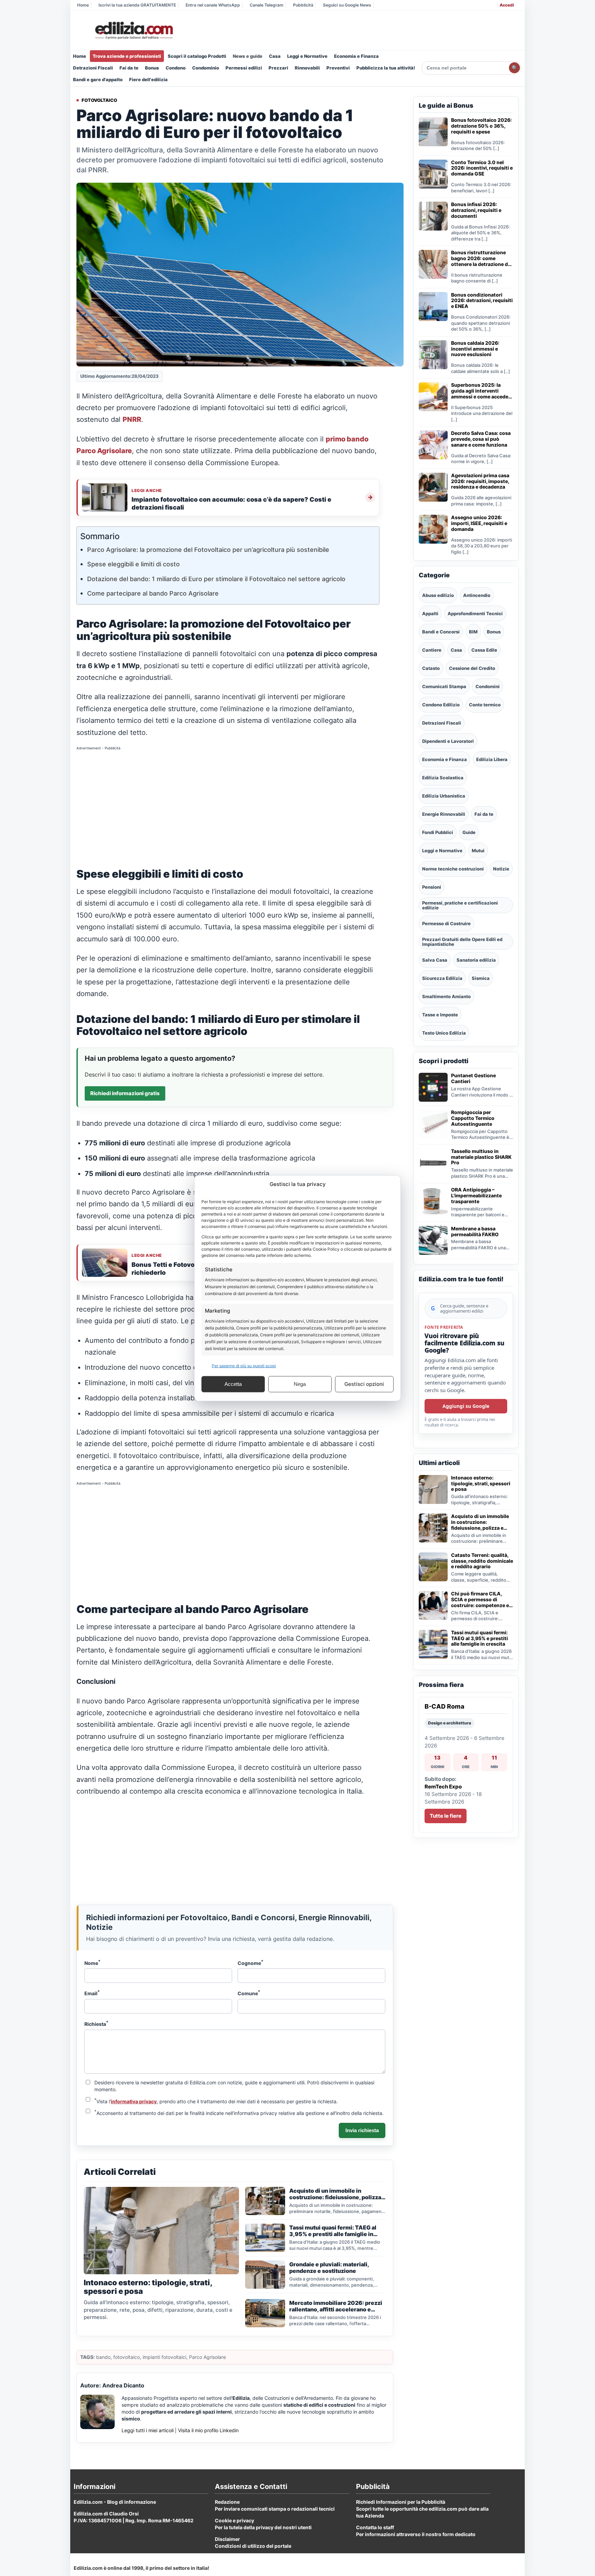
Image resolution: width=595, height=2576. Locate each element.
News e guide (248, 56)
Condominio (206, 68)
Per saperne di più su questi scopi (244, 1365)
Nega (300, 1384)
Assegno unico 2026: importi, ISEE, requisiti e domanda (479, 523)
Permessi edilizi (244, 68)
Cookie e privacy (234, 2520)
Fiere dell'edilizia (148, 79)
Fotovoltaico (99, 100)
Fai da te (129, 68)
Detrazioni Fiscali (93, 68)
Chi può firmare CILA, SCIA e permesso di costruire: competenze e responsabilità (480, 1600)
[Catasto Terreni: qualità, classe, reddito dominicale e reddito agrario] (433, 1567)
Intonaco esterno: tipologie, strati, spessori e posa (481, 1484)
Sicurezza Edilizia (442, 978)
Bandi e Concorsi (441, 632)
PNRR (132, 419)
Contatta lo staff (375, 2527)
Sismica (481, 978)
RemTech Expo (443, 1787)
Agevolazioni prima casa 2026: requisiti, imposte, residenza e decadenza (480, 481)
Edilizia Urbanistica (444, 796)
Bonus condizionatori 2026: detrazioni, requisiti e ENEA (482, 301)
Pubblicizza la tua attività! (386, 68)
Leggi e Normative (307, 56)
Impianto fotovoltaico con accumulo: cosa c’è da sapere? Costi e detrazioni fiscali (231, 503)
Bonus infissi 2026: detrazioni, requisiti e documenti (476, 210)
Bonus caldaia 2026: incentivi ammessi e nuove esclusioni (475, 349)
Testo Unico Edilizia (444, 1033)
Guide (469, 832)
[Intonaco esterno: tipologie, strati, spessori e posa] (433, 1489)
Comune (249, 1993)
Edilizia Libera (492, 759)
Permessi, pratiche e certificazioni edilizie (460, 905)
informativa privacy (134, 2101)
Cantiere (432, 650)
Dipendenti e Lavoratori (448, 741)
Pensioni (432, 887)
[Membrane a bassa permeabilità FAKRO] (433, 1240)
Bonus (152, 68)
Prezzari (278, 68)
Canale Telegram (267, 5)
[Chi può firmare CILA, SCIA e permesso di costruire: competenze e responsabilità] (433, 1605)
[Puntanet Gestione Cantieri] (433, 1087)
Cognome (250, 1963)
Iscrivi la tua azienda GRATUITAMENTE (137, 5)
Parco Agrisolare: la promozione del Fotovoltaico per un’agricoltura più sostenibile (208, 550)
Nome (92, 1963)
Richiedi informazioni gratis (125, 1093)
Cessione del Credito (472, 668)
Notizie (501, 869)
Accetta (233, 1384)
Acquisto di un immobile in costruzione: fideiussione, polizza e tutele (480, 1522)
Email (92, 1993)
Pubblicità (303, 5)
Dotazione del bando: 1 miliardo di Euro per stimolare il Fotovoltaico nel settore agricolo (216, 579)
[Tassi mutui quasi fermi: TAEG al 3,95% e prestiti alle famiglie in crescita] (433, 1644)
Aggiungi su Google (466, 1406)
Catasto (431, 668)
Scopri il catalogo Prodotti (197, 56)
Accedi (507, 5)
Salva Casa (435, 960)
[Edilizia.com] (133, 31)
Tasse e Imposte (440, 1015)
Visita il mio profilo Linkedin (208, 2430)
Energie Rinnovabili (444, 814)
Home (83, 5)
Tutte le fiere (446, 1816)
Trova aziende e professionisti (127, 56)
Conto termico (485, 705)
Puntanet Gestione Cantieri (473, 1078)
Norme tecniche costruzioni (453, 869)
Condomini (488, 686)
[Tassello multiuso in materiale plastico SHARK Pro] (433, 1163)
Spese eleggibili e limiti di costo (133, 564)
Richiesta (96, 2023)
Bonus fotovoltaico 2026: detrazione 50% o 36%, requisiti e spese (481, 126)
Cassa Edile (484, 650)
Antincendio (477, 595)
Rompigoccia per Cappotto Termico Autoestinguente (473, 1118)
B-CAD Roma (445, 1706)
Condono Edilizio (441, 705)
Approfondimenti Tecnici (475, 613)
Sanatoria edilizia (476, 960)
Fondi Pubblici (438, 832)
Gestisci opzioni (364, 1384)
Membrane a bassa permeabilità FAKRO (475, 1232)
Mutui (478, 851)
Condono (176, 68)
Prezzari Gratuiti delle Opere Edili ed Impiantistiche (462, 942)
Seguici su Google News (347, 5)
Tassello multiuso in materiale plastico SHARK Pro (481, 1157)
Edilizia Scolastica (443, 778)
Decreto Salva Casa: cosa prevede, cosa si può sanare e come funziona (481, 439)
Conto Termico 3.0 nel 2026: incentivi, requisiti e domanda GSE (482, 168)
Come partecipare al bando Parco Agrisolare (153, 593)
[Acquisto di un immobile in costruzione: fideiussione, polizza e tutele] (433, 1528)
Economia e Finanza (356, 56)
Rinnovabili (307, 68)
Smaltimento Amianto (446, 996)
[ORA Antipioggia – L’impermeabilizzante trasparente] (433, 1201)
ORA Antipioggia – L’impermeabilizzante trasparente (476, 1196)
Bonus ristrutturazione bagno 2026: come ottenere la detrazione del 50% (482, 258)
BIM (473, 632)
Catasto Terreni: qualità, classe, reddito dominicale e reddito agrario (482, 1561)
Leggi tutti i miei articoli (148, 2430)
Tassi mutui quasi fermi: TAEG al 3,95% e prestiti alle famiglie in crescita (479, 1638)
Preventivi (338, 68)
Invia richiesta (362, 2130)
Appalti (430, 613)
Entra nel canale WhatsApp (213, 5)
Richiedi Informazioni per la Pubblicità (401, 2502)
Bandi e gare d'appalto (98, 79)
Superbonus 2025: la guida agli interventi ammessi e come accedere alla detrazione (482, 391)
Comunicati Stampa (444, 686)
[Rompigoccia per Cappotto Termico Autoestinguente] (433, 1124)
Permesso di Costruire (446, 923)
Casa (275, 56)
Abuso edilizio (438, 595)
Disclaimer (227, 2539)
